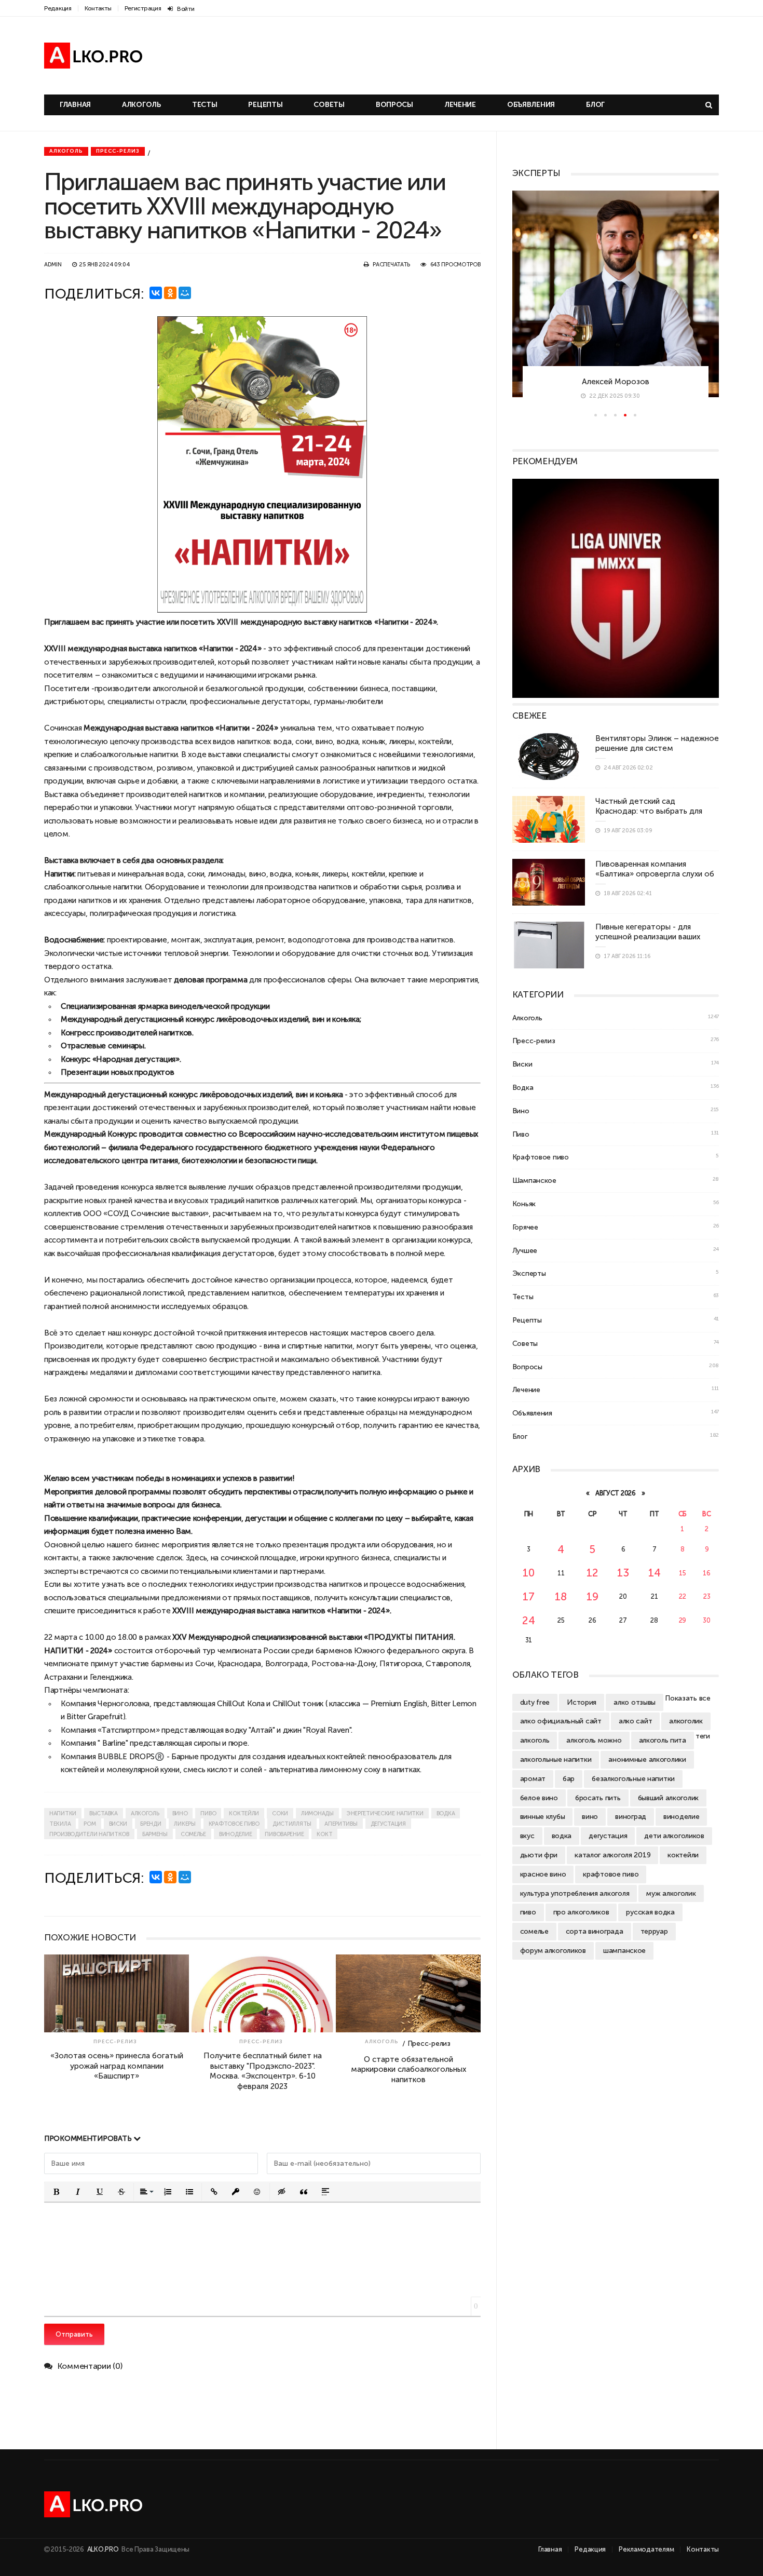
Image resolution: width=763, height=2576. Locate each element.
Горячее (525, 1227)
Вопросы (394, 105)
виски (118, 1824)
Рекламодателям (646, 2549)
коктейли (244, 1813)
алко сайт (635, 1721)
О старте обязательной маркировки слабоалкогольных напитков (408, 2069)
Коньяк (524, 1204)
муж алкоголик (671, 1893)
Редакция (58, 8)
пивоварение (284, 1834)
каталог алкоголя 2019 (612, 1855)
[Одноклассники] (170, 293)
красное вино (543, 1874)
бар (569, 1778)
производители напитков (89, 1834)
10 (528, 1573)
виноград (631, 1816)
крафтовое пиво (234, 1824)
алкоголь (145, 1813)
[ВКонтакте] (156, 293)
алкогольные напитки (556, 1759)
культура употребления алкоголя (575, 1893)
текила (60, 1824)
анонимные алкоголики (647, 1759)
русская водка (650, 1912)
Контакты (98, 8)
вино (324, 741)
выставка (104, 1813)
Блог (595, 105)
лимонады (317, 1813)
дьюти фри (539, 1855)
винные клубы (543, 1816)
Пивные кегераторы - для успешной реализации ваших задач (648, 937)
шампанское (624, 1950)
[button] (56, 2192)
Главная (75, 105)
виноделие (235, 1834)
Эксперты (529, 1273)
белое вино (539, 1798)
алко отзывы (635, 1702)
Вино (521, 1111)
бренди (151, 1824)
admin (53, 265)
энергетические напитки (385, 1813)
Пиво (521, 1134)
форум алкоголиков (553, 1950)
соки (280, 1813)
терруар (654, 1931)
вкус (527, 1836)
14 (654, 1573)
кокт (324, 1834)
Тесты (205, 105)
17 (528, 1596)
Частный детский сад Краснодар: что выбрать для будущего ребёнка (649, 811)
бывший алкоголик (669, 1798)
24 (528, 1620)
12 (592, 1573)
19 (592, 1596)
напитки (63, 1813)
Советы (329, 105)
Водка (523, 1087)
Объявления (531, 105)
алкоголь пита (663, 1740)
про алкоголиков (581, 1912)
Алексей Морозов (616, 381)
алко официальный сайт (561, 1721)
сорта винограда (595, 1931)
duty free (535, 1702)
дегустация (388, 1824)
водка (348, 741)
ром (90, 1824)
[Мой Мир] (185, 293)
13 (623, 1573)
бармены (155, 1834)
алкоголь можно (594, 1740)
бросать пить (598, 1798)
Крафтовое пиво (541, 1157)
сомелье (193, 1834)
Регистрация (143, 8)
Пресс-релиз (118, 151)
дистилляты (292, 1824)
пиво (208, 1813)
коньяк (374, 741)
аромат (533, 1778)
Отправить (74, 2334)
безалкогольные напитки (633, 1778)
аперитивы (341, 1824)
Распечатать (391, 265)
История (582, 1702)
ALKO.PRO (104, 2549)
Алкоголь (141, 105)
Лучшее (525, 1250)
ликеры (185, 1824)
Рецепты (265, 105)
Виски (522, 1064)
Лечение (460, 105)
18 (561, 1596)
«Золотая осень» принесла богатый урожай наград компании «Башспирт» (117, 2066)
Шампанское (534, 1180)
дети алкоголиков (674, 1836)
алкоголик (686, 1721)
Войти (186, 9)
